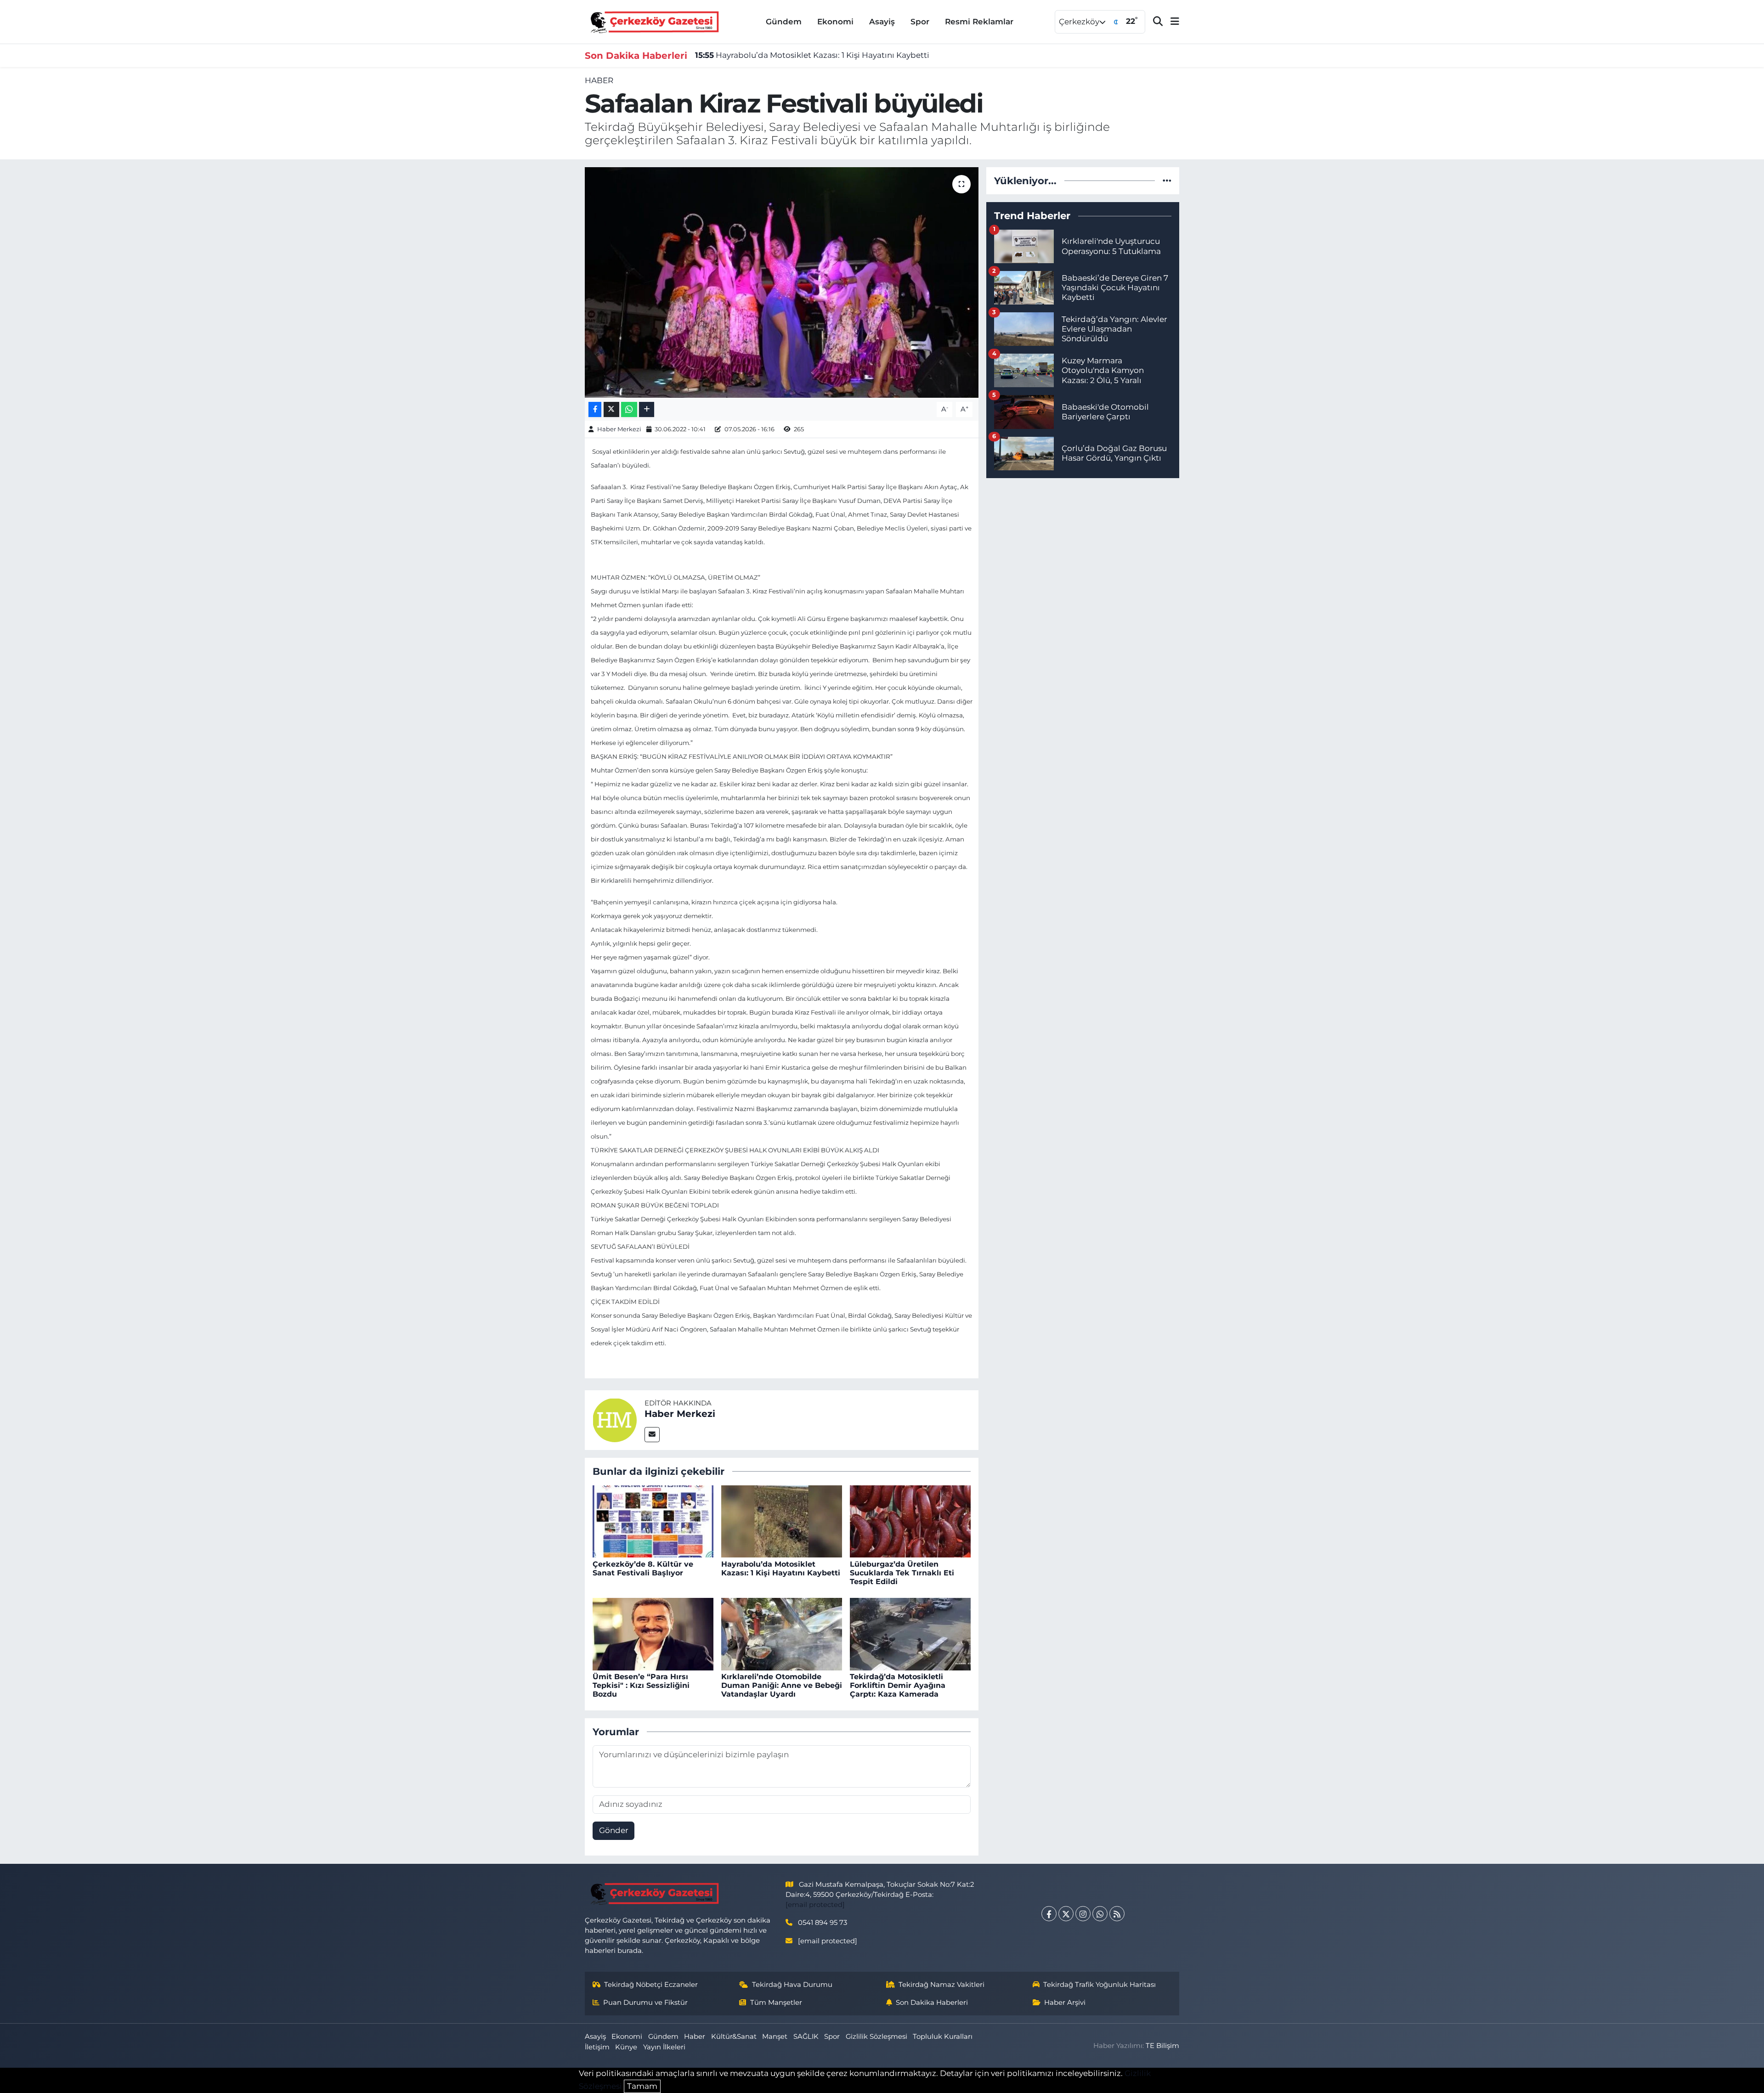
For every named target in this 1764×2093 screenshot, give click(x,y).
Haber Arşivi (1065, 2003)
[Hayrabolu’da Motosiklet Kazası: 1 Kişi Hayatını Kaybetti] (782, 1521)
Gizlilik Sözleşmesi (876, 2037)
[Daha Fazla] (647, 409)
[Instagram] (1083, 1914)
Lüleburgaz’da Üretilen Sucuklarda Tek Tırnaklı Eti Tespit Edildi (902, 1573)
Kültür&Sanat (734, 2037)
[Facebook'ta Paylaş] (595, 409)
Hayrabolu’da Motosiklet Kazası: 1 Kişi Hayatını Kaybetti (812, 55)
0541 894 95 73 (823, 1923)
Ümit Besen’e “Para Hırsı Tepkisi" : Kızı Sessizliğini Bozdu (641, 1685)
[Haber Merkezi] (615, 1419)
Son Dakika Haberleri (932, 2003)
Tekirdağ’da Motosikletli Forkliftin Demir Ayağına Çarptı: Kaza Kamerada (898, 1685)
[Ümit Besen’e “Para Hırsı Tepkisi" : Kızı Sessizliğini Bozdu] (653, 1633)
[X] (1066, 1914)
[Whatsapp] (1100, 1914)
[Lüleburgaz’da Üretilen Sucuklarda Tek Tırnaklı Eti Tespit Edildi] (910, 1521)
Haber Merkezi (619, 429)
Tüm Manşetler (776, 2003)
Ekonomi (835, 22)
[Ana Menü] (1171, 22)
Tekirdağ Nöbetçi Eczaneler (651, 1985)
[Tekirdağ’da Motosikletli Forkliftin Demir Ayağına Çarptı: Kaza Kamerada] (910, 1633)
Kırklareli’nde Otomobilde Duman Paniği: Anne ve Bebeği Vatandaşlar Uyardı (782, 1685)
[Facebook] (1049, 1914)
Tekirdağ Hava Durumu (792, 1985)
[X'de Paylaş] (611, 409)
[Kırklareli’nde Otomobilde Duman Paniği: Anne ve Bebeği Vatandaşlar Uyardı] (782, 1633)
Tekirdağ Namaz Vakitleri (941, 1985)
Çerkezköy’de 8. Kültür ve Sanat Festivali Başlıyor (643, 1568)
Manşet (775, 2037)
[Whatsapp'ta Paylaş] (629, 409)
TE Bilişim (1162, 2046)
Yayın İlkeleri (664, 2047)
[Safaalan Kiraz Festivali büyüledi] (782, 282)
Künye (626, 2047)
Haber (599, 80)
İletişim (597, 2047)
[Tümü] (1167, 181)
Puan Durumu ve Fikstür (645, 2003)
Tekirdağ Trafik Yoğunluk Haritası (1100, 1985)
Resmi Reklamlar (979, 22)
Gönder (614, 1830)
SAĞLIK (806, 2037)
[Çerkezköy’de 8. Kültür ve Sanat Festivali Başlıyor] (653, 1521)
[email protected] (815, 1905)
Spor (920, 22)
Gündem (784, 22)
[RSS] (1117, 1914)
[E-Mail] (652, 1435)
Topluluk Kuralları (943, 2037)
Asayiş (882, 22)
